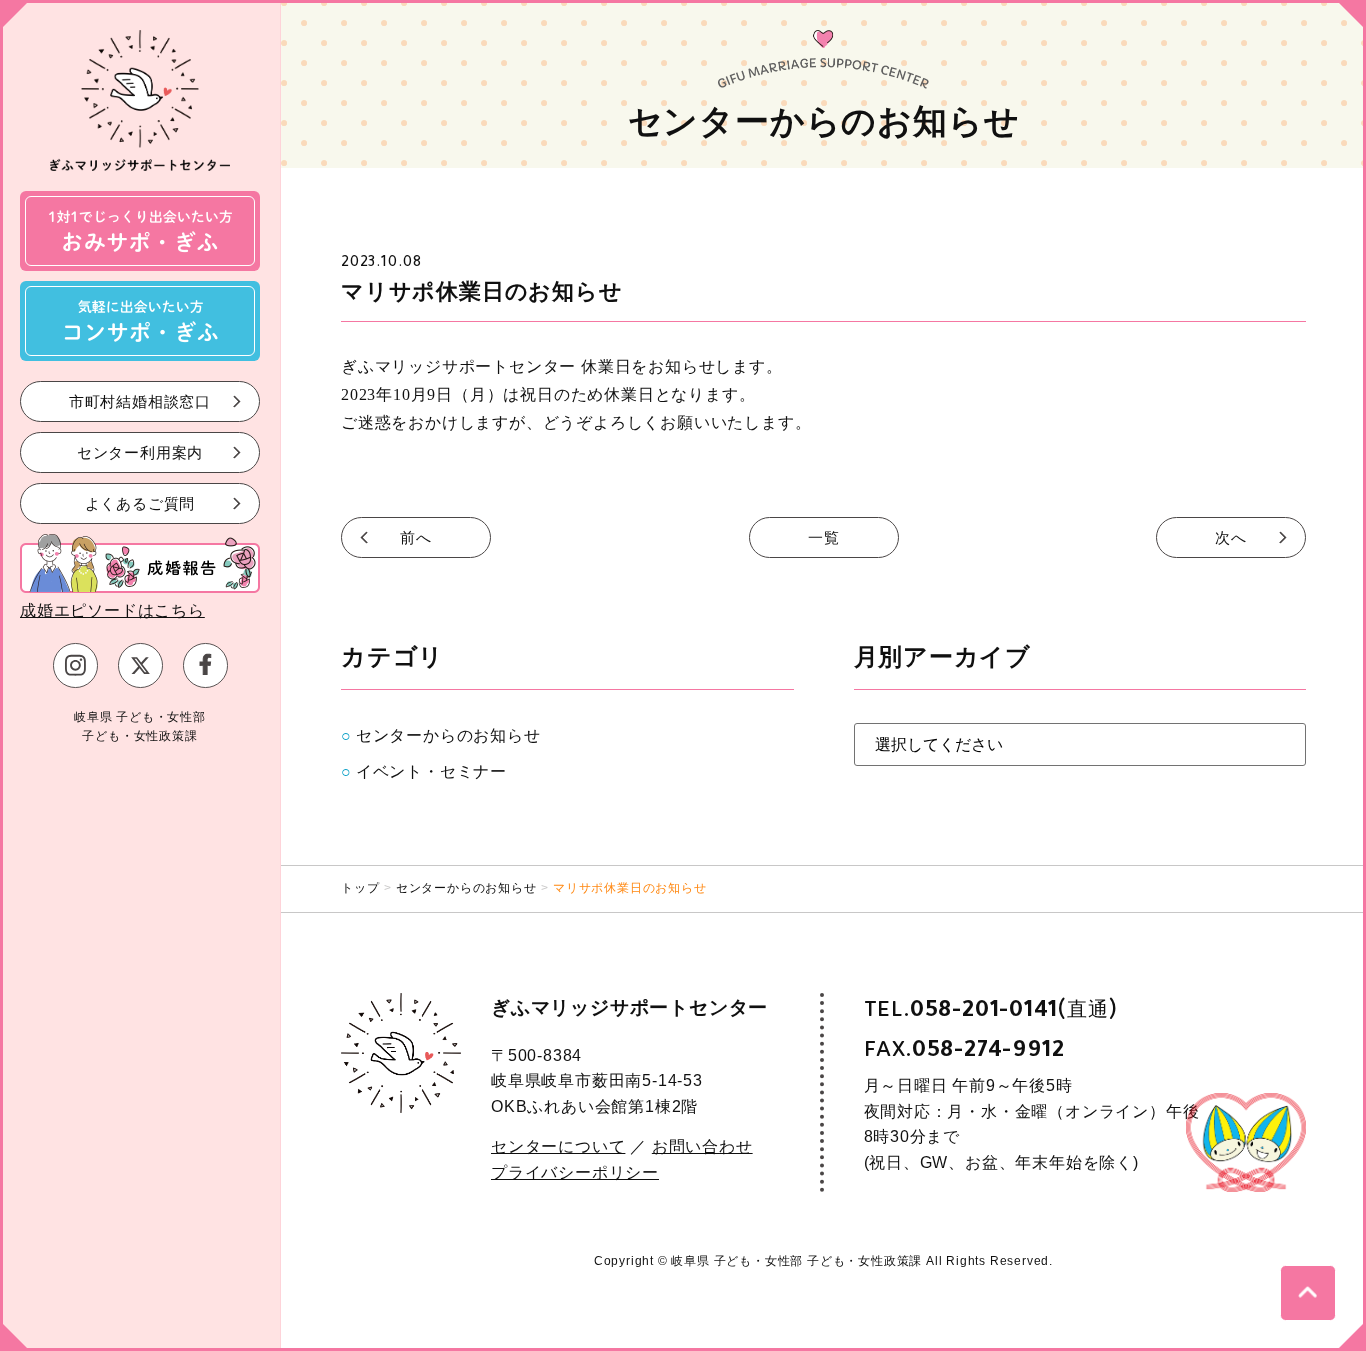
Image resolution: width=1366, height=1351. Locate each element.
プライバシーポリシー (575, 1172)
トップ (360, 888)
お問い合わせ (702, 1146)
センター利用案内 (140, 451)
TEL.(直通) (991, 1009)
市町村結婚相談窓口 (140, 400)
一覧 (824, 537)
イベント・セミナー (431, 771)
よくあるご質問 (140, 502)
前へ (416, 537)
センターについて (558, 1146)
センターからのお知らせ (448, 735)
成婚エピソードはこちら (112, 610)
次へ (1231, 537)
